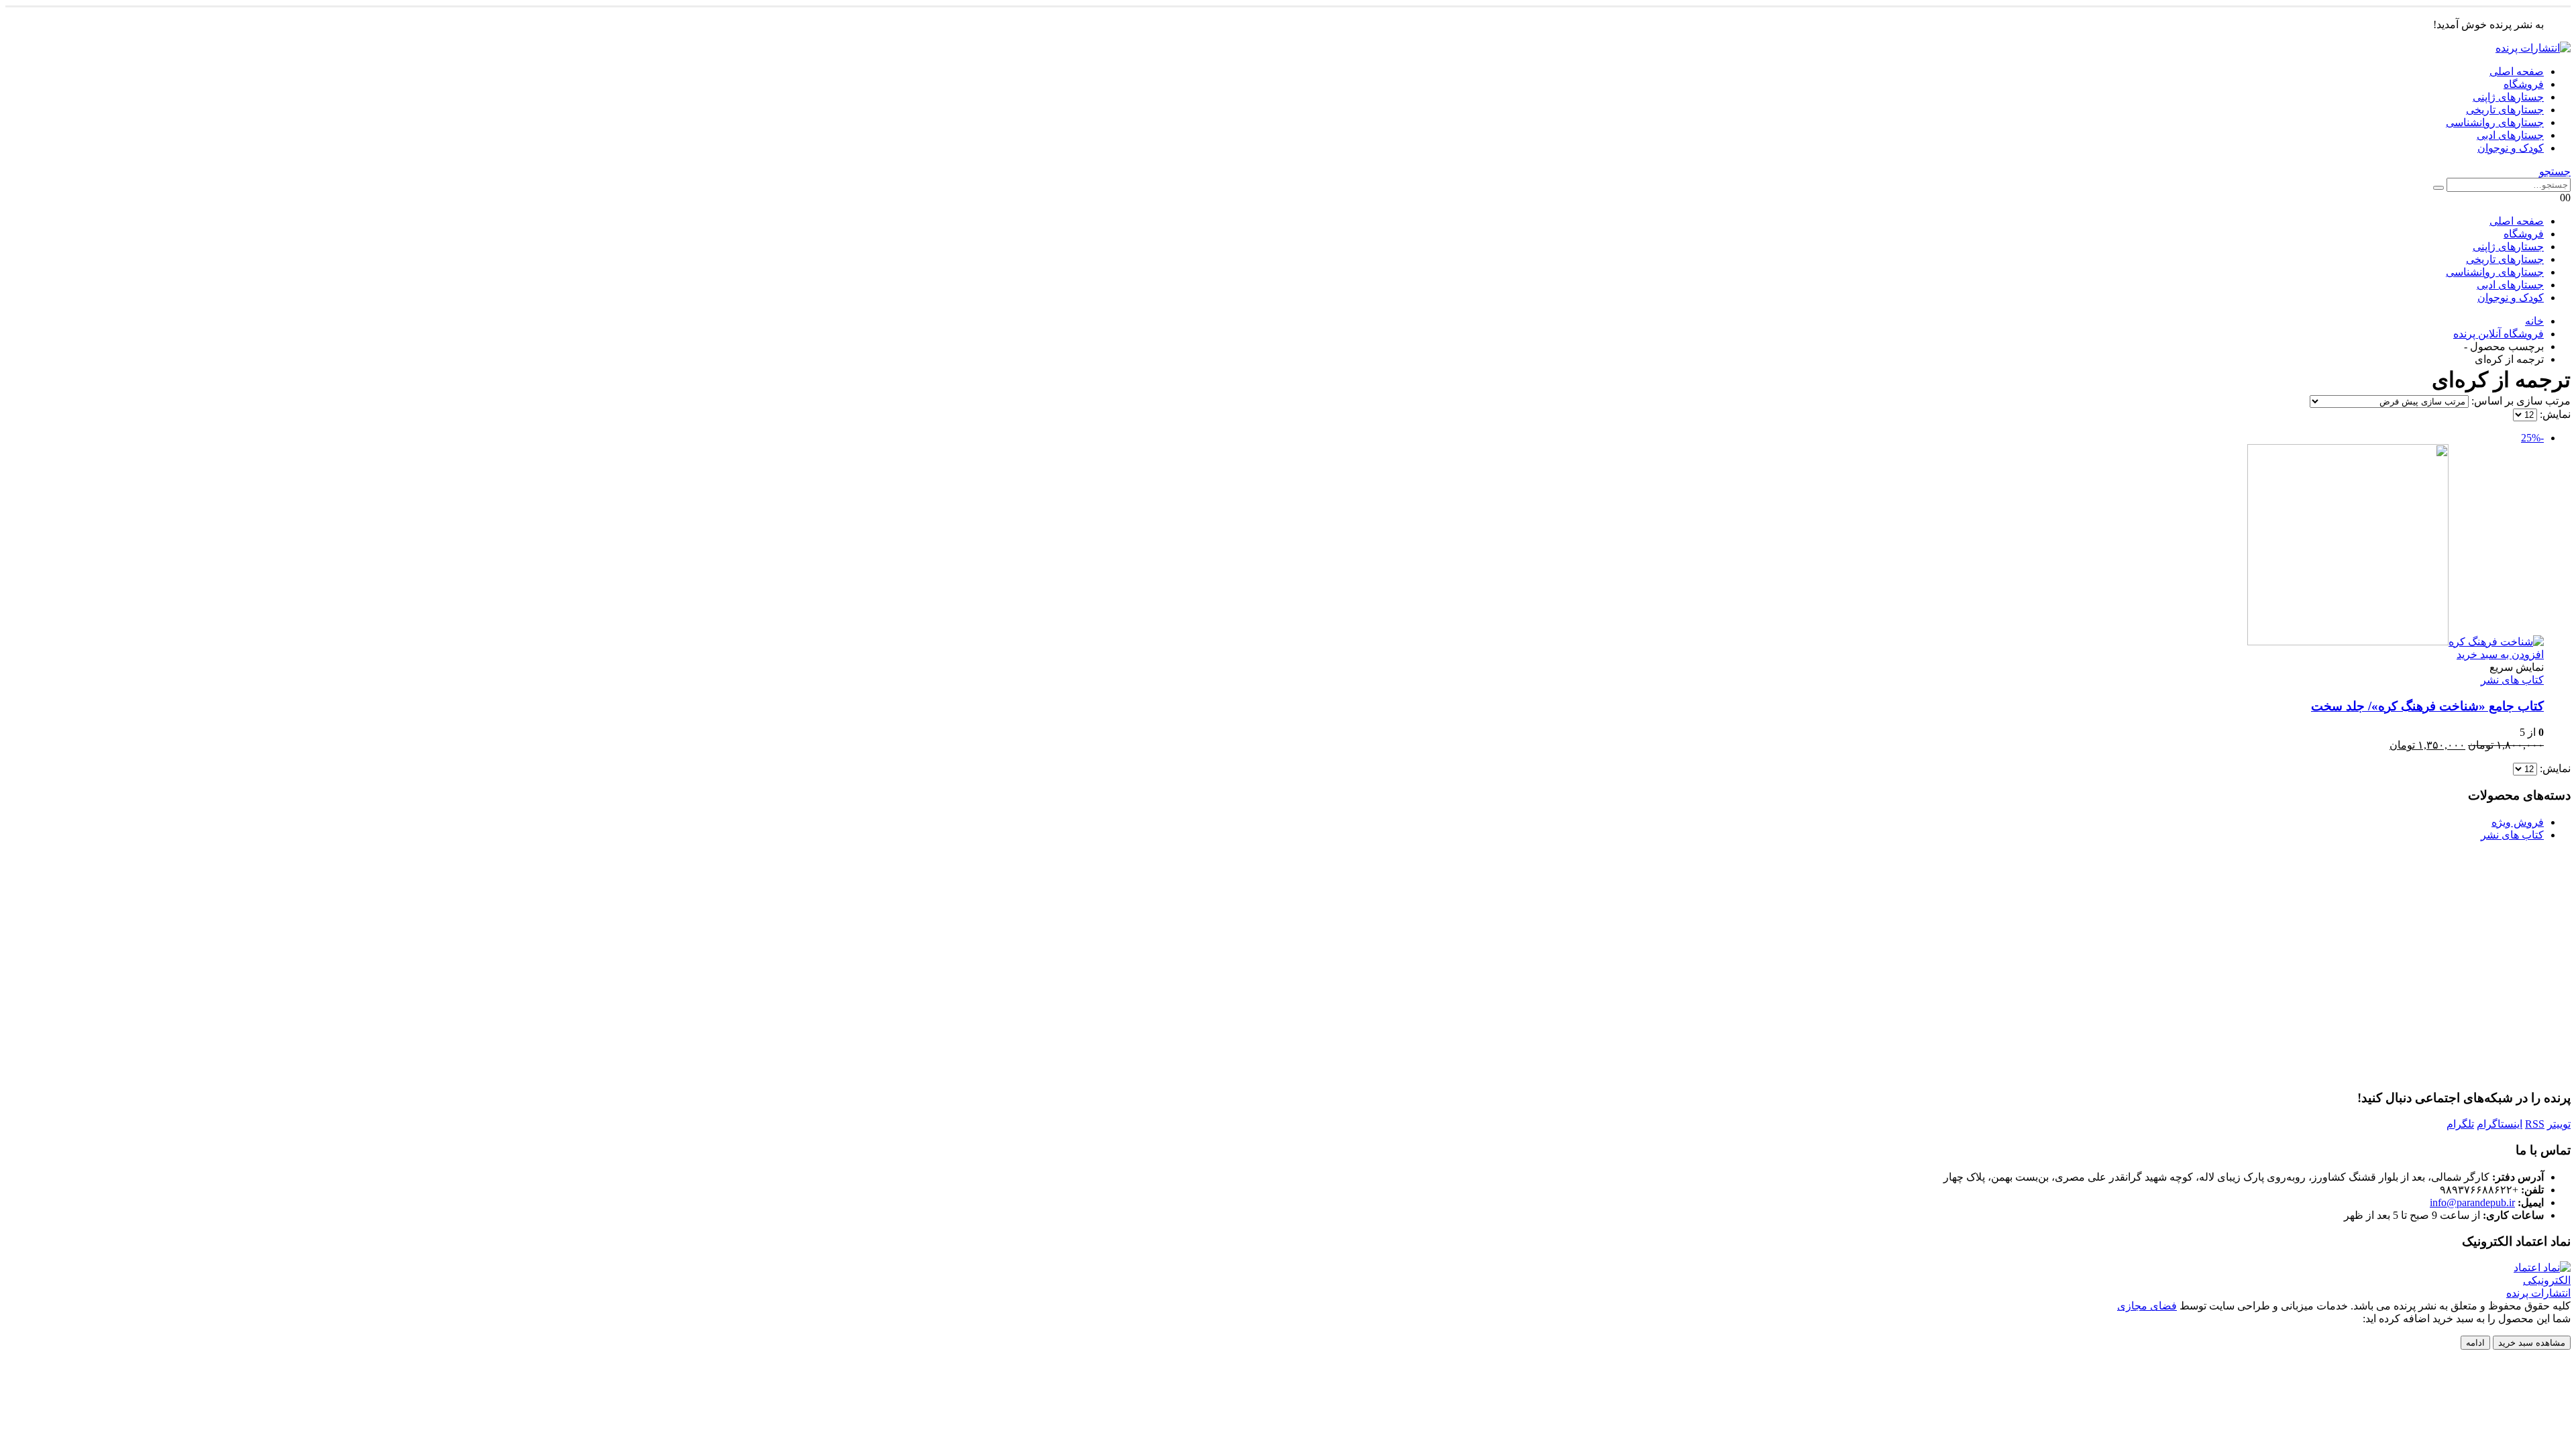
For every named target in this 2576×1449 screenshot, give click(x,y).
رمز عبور (1420, 926)
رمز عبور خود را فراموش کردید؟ (1288, 1063)
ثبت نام (1210, 1023)
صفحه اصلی (2517, 71)
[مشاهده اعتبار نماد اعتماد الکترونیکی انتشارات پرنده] (2529, 1293)
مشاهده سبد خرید (2532, 1343)
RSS (2535, 1124)
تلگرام (2460, 1124)
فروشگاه (2524, 84)
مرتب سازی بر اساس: (2520, 401)
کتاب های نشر (2512, 680)
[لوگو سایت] (2533, 48)
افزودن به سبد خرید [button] (2500, 654)
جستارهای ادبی (2510, 135)
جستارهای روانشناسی (2495, 122)
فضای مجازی (2147, 1306)
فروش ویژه (2518, 822)
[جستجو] (2438, 188)
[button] (2555, 171)
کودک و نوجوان (2511, 148)
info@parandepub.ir (2472, 1202)
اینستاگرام (2500, 1124)
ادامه (2475, 1343)
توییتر (2559, 1124)
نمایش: (2554, 414)
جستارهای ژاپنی (2508, 97)
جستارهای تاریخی (2505, 110)
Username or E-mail (1394, 869)
